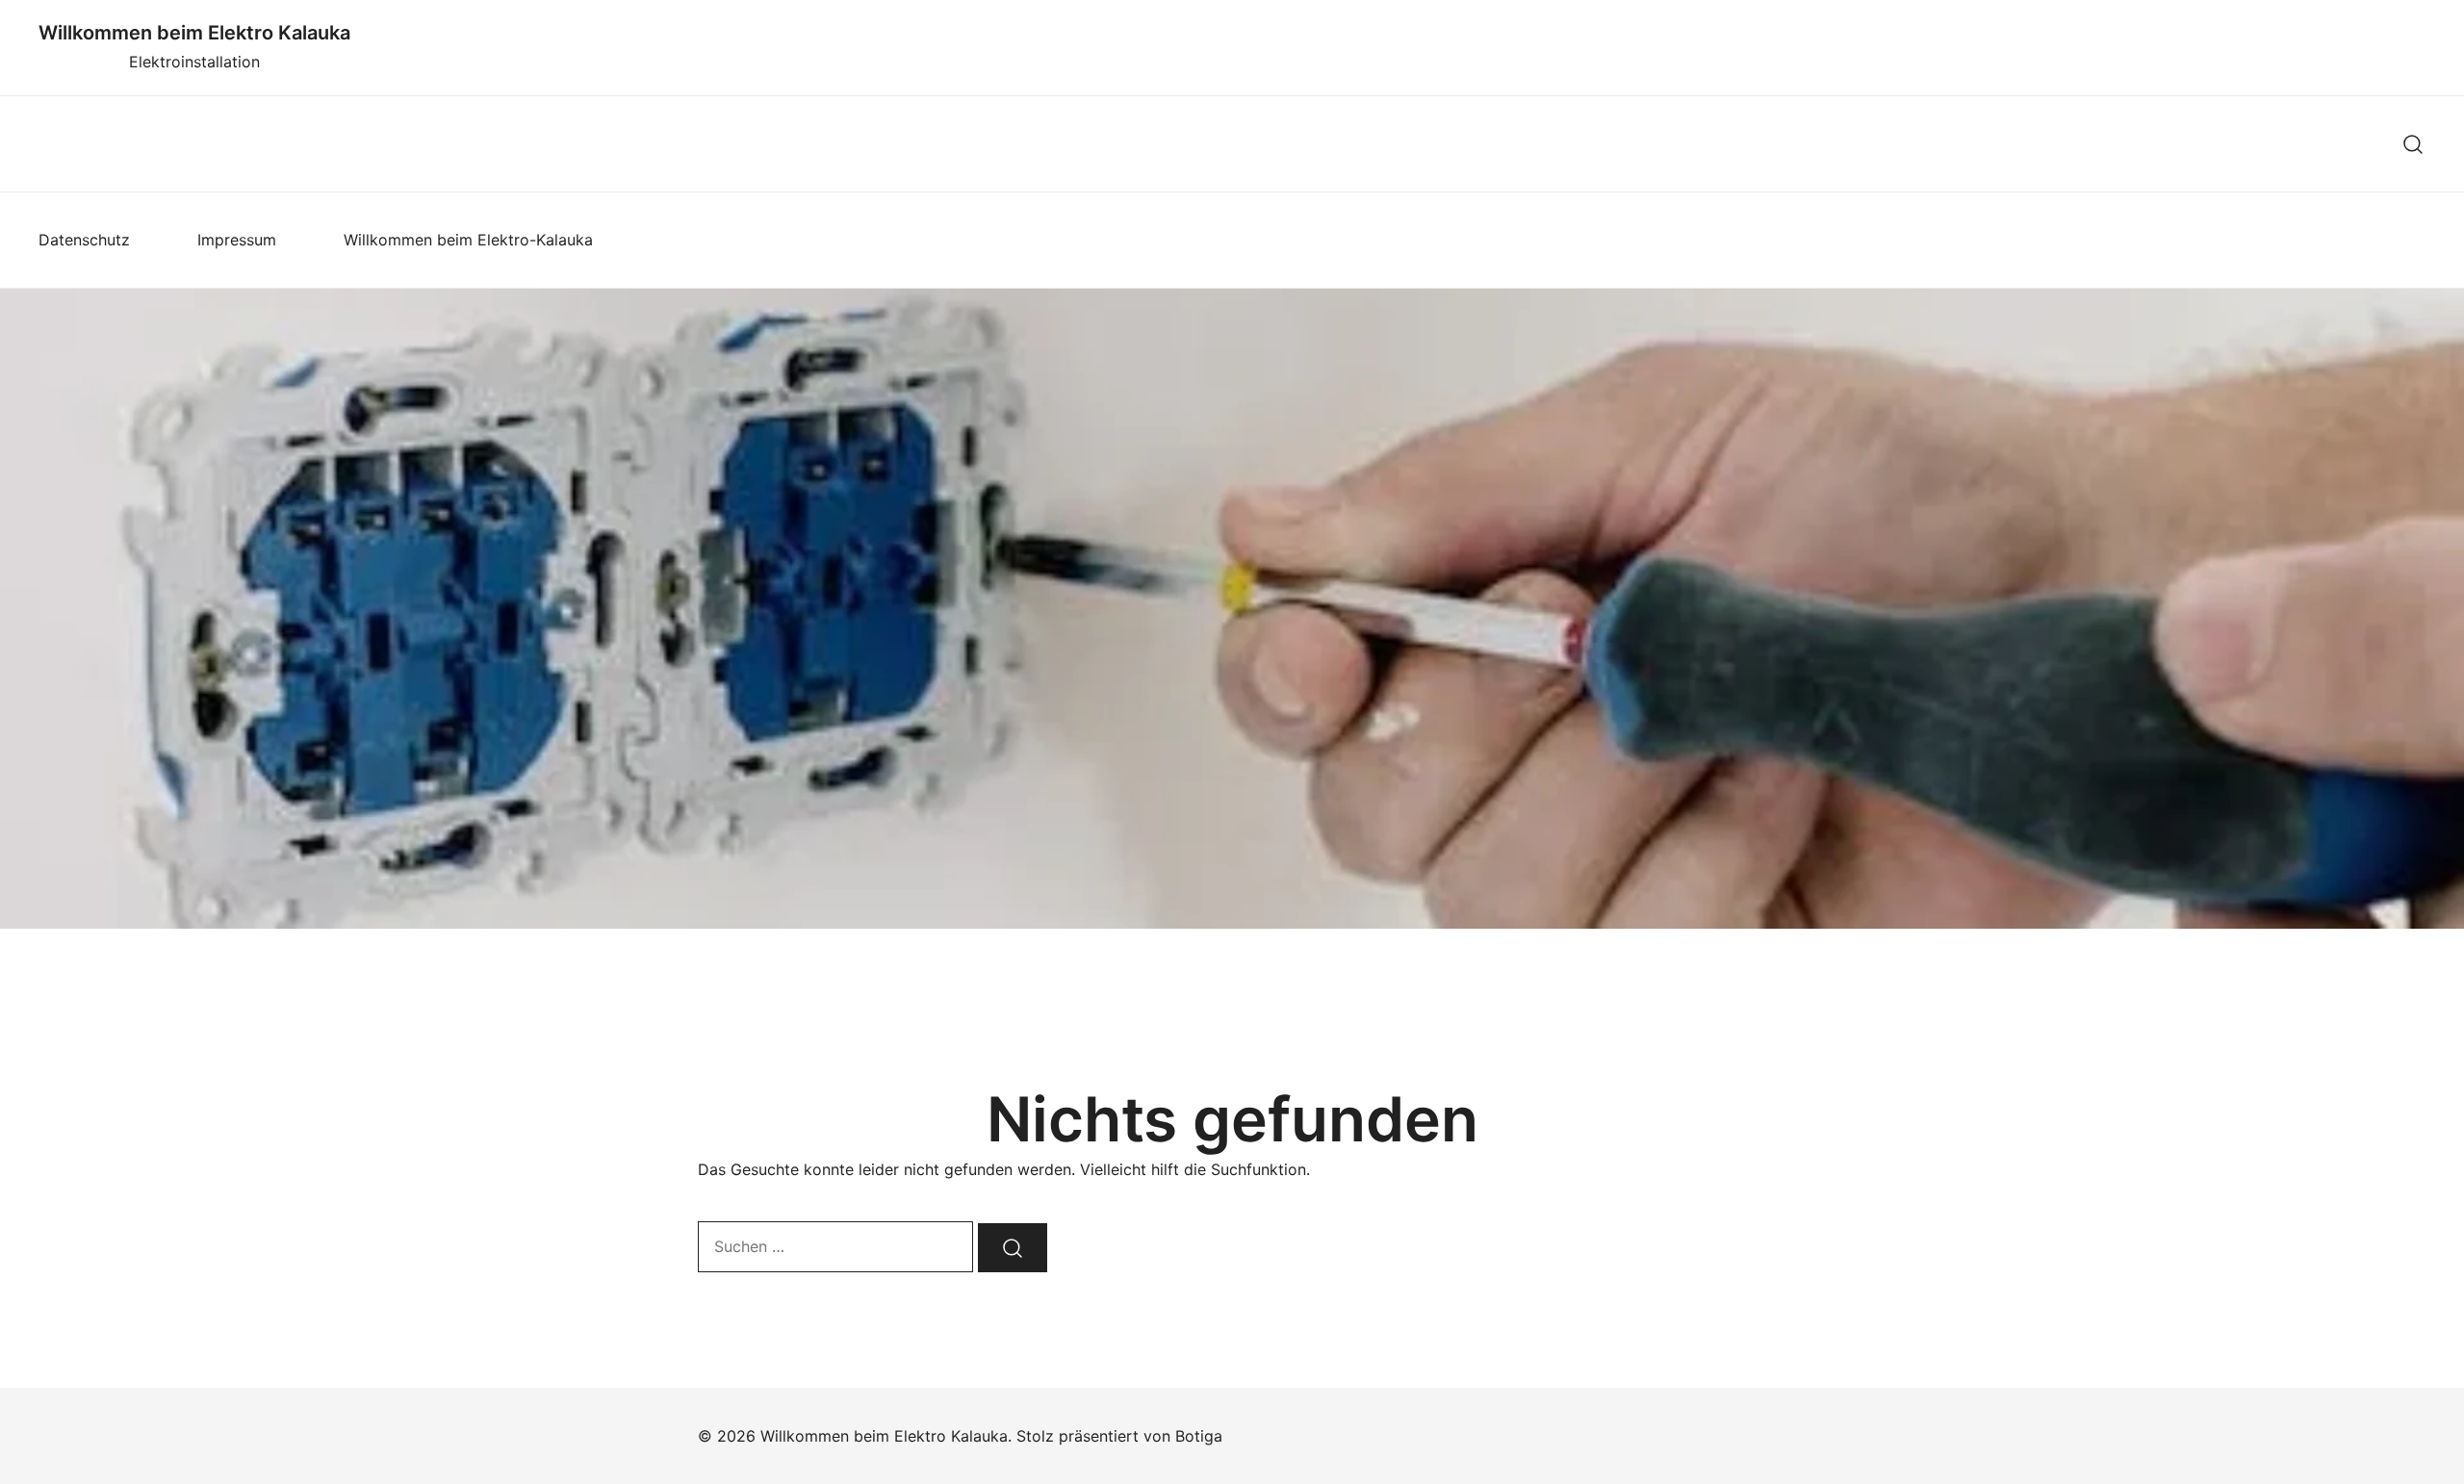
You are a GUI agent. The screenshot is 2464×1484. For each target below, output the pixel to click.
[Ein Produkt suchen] (2413, 144)
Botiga (1199, 1436)
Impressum (237, 240)
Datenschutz (84, 240)
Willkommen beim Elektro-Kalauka (468, 240)
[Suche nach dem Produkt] (1013, 1248)
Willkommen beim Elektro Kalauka (194, 33)
